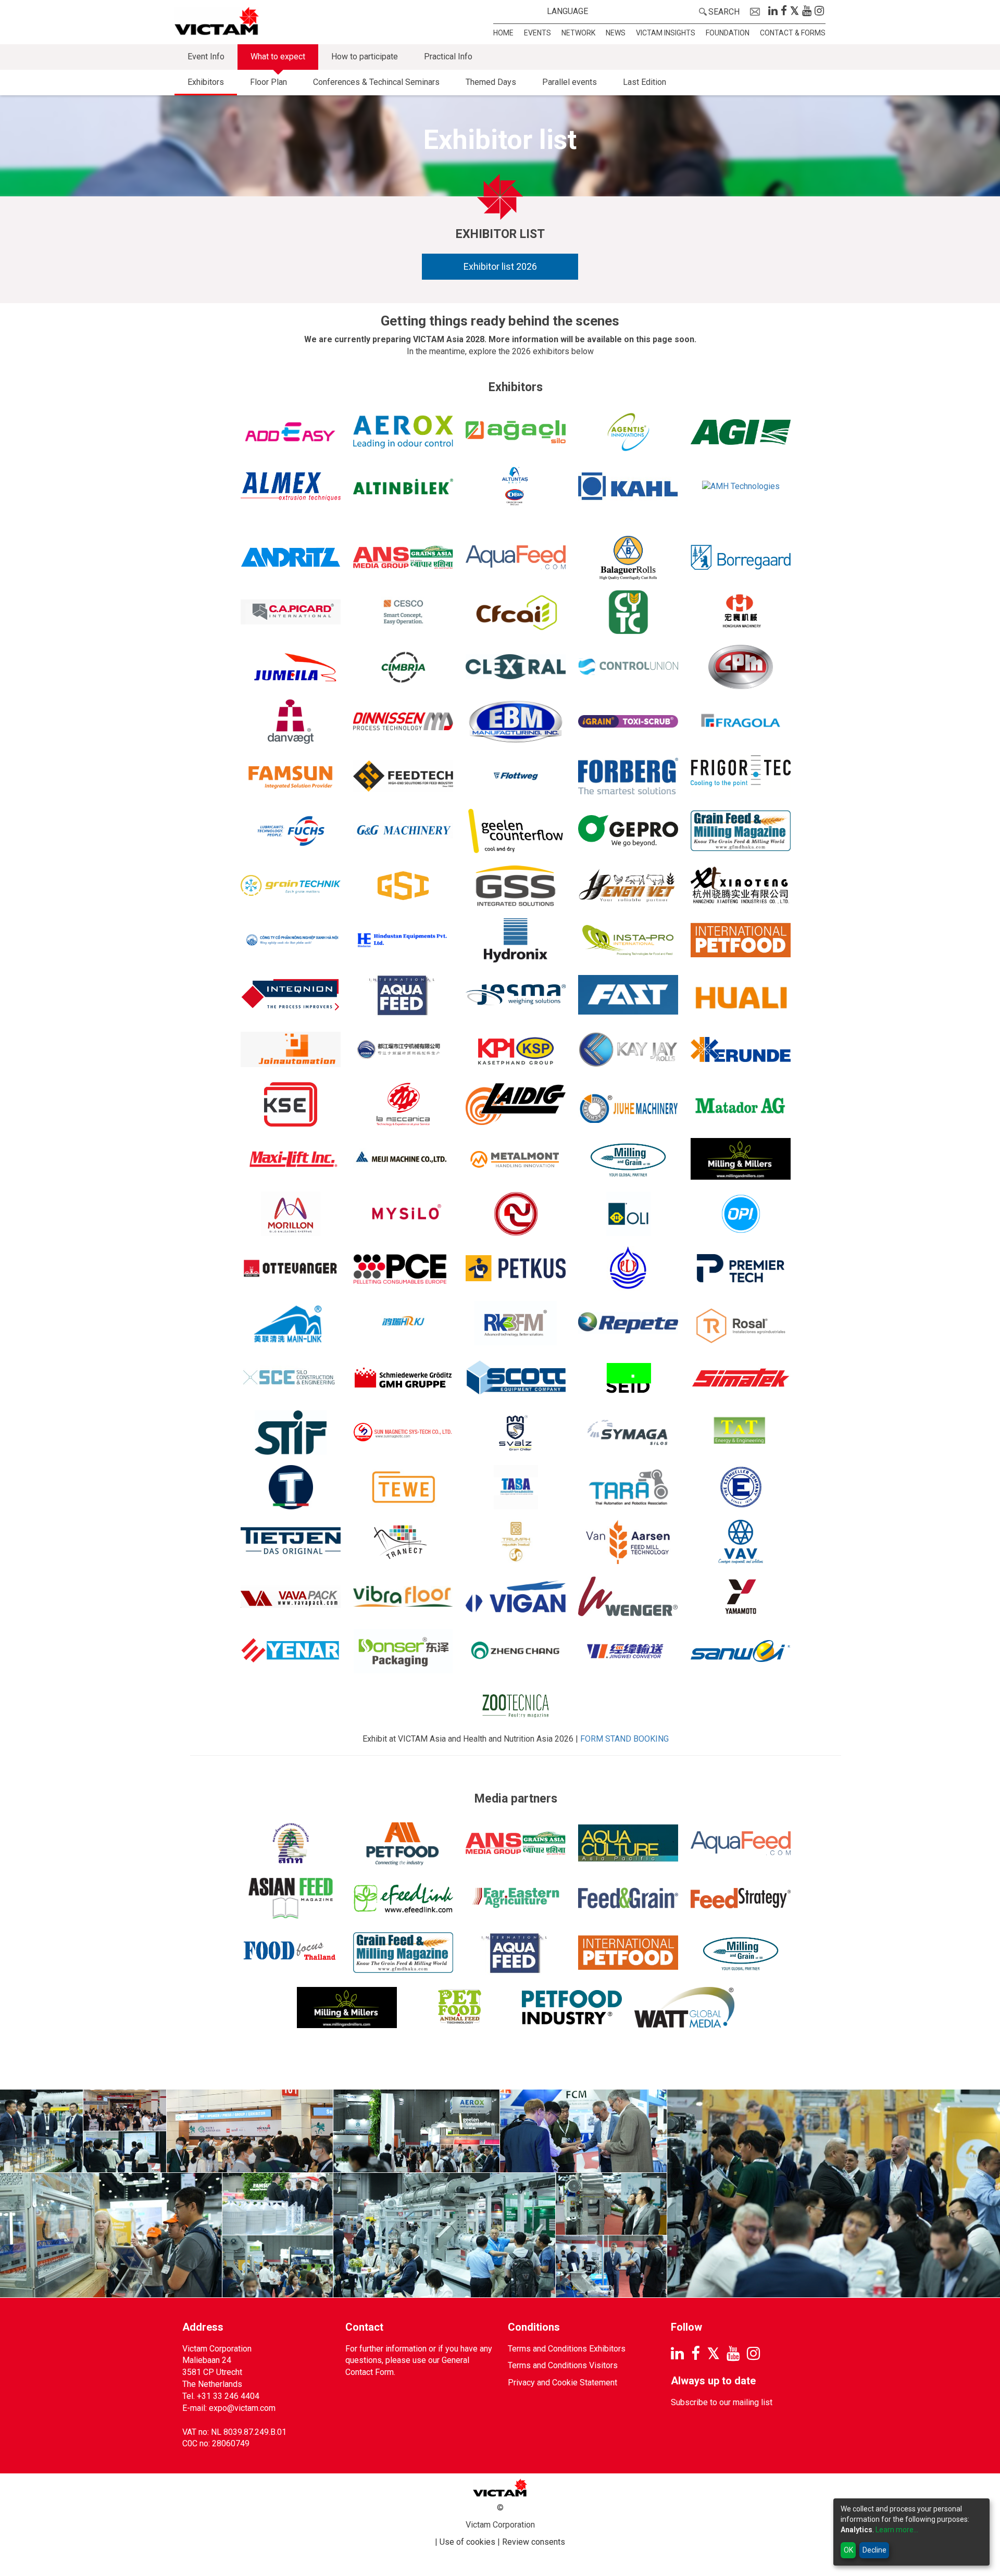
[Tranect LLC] (403, 1542)
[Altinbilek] (403, 487)
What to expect (278, 57)
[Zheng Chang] (516, 1651)
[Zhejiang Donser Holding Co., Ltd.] (403, 1651)
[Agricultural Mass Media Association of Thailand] (291, 1843)
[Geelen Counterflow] (516, 831)
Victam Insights (666, 33)
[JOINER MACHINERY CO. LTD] (403, 1050)
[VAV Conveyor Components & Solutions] (741, 1542)
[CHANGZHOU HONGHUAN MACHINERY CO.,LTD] (741, 612)
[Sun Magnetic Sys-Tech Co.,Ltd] (403, 1433)
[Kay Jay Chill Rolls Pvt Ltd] (628, 1050)
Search (724, 12)
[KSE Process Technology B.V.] (291, 1104)
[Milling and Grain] (628, 1159)
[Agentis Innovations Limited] (628, 432)
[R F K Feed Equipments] (516, 1323)
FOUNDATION (728, 33)
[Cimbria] (403, 667)
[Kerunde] (741, 1050)
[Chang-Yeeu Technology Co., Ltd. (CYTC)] (628, 612)
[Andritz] (291, 558)
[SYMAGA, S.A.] (628, 1433)
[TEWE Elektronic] (403, 1487)
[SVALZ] (516, 1433)
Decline (874, 2550)
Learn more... (897, 2530)
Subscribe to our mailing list (722, 2402)
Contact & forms (793, 33)
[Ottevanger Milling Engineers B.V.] (291, 1268)
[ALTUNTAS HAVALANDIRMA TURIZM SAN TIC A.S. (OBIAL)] (516, 487)
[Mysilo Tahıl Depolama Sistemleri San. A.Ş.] (403, 1214)
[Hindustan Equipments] (403, 940)
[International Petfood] (628, 1953)
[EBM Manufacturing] (516, 722)
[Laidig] (516, 1104)
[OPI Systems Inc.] (741, 1214)
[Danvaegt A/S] (291, 722)
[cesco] (403, 612)
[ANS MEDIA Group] (403, 558)
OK (848, 2550)
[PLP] (628, 1268)
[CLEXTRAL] (516, 667)
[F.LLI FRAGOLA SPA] (741, 722)
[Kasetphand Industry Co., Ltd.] (516, 1050)
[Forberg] (628, 776)
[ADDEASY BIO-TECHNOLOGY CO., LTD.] (291, 432)
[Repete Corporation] (628, 1323)
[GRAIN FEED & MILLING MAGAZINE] (741, 831)
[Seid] (628, 1378)
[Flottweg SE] (516, 776)
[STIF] (291, 1433)
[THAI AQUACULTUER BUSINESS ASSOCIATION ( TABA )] (516, 1487)
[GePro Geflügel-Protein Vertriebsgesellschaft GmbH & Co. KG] (628, 831)
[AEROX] (403, 432)
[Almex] (291, 487)
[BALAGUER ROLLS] (628, 558)
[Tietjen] (291, 1542)
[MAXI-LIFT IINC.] (291, 1159)
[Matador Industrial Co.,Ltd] (741, 1104)
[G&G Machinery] (403, 831)
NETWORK (578, 33)
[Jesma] (516, 995)
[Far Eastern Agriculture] (516, 1898)
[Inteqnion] (291, 995)
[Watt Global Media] (684, 2008)
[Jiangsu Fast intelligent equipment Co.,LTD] (628, 995)
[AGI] (741, 432)
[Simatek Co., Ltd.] (741, 1378)
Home (503, 33)
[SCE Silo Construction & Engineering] (291, 1378)
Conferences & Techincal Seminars (376, 82)
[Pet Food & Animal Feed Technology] (459, 2008)
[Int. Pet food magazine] (741, 940)
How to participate (365, 57)
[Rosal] (741, 1323)
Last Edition (645, 82)
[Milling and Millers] (741, 1159)
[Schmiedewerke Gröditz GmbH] (403, 1378)
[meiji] (403, 1159)
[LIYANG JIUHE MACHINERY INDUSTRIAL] (628, 1104)
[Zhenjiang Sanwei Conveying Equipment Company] (741, 1651)
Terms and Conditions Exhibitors (567, 2349)
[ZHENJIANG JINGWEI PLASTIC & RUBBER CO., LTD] (628, 1651)
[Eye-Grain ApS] (628, 722)
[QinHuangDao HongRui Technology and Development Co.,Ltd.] (403, 1323)
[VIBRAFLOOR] (403, 1597)
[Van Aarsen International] (628, 1542)
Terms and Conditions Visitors (563, 2365)
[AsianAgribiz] (291, 1898)
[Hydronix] (516, 940)
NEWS (616, 33)
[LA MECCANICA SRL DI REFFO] (403, 1104)
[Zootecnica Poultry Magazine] (516, 1706)
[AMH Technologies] (741, 503)
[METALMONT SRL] (516, 1159)
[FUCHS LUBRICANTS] (291, 831)
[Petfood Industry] (572, 2008)
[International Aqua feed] (403, 995)
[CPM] (741, 667)
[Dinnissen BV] (403, 722)
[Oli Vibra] (628, 1214)
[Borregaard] (741, 558)
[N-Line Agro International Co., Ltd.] (516, 1214)
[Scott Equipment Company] (516, 1378)
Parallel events (570, 82)
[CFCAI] (516, 612)
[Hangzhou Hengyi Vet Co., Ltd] (628, 886)
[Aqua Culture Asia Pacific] (628, 1843)
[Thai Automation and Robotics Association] (628, 1487)
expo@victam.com (242, 2408)
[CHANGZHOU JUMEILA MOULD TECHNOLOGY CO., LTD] (291, 667)
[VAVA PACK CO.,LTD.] (291, 1597)
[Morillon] (291, 1214)
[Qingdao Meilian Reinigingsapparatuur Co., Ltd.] (291, 1323)
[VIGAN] (516, 1597)
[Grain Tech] (291, 886)
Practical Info (448, 57)
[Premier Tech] (741, 1268)
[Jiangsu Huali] (741, 995)
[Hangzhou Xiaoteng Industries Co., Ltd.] (741, 886)
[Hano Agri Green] (291, 940)
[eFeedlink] (403, 1898)
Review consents (534, 2542)
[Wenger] (628, 1597)
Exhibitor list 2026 (500, 266)
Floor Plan (268, 82)
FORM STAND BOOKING (624, 1739)
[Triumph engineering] (516, 1542)
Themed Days (491, 82)
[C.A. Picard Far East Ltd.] (291, 612)
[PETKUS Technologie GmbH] (516, 1268)
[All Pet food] (403, 1843)
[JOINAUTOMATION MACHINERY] (291, 1050)
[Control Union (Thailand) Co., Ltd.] (628, 667)
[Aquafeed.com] (516, 558)
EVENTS (537, 33)
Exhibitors (206, 82)
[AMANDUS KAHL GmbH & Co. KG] (628, 487)
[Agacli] (516, 432)
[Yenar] (291, 1651)
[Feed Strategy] (741, 1898)
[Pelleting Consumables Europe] (403, 1268)
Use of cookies (467, 2542)
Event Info (206, 57)
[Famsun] (291, 776)
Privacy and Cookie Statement (562, 2383)
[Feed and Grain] (628, 1898)
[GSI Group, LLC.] (403, 886)
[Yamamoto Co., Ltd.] (741, 1597)
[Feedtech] (403, 776)
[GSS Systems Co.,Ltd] (516, 886)
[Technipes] (291, 1487)
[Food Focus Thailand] (291, 1953)
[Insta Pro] (628, 940)
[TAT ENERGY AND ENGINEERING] (741, 1433)
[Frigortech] (741, 776)
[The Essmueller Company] (741, 1487)
